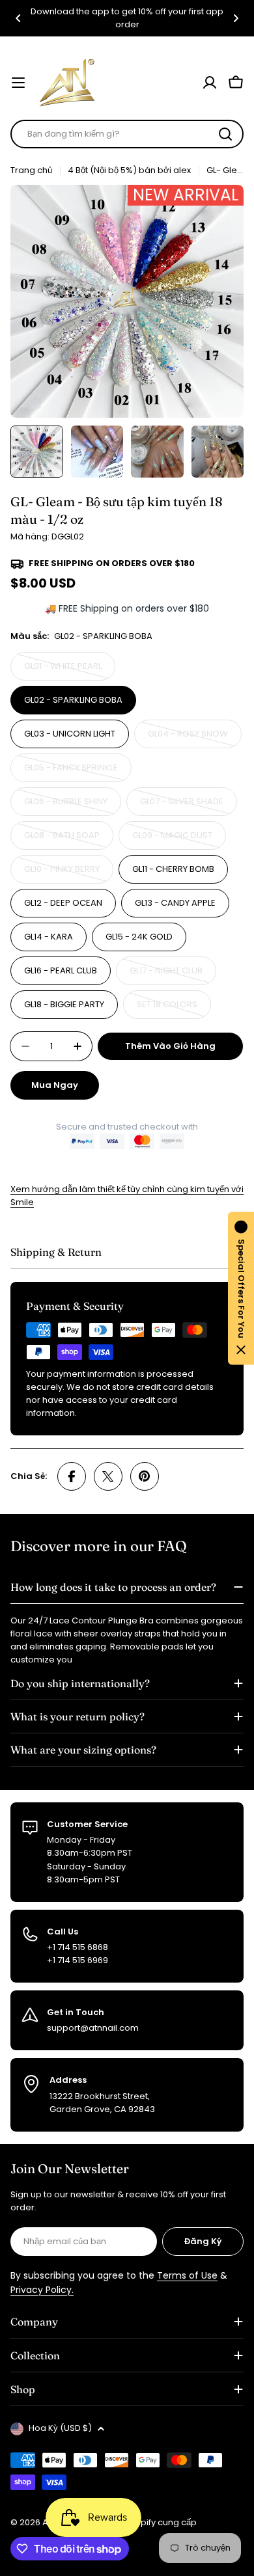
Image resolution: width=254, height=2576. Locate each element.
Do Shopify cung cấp (154, 2522)
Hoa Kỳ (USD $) (60, 2428)
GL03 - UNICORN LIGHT (70, 734)
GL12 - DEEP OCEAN (63, 903)
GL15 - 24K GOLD (139, 937)
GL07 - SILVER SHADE (182, 806)
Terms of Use (187, 2275)
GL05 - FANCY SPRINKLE (71, 772)
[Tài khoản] (210, 83)
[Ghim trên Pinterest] (145, 1476)
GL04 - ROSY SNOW (188, 738)
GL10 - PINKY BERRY (62, 873)
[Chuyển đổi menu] (18, 83)
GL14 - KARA (49, 937)
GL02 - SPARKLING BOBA (73, 700)
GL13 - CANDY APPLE (175, 903)
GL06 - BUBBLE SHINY (66, 806)
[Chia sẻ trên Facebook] (72, 1476)
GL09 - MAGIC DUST (172, 839)
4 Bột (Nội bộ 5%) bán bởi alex (129, 170)
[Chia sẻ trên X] (108, 1476)
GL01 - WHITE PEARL (63, 670)
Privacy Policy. (42, 2290)
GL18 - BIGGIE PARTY (64, 1004)
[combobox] (127, 134)
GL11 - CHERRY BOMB (173, 869)
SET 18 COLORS (167, 1009)
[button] (18, 18)
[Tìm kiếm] (225, 134)
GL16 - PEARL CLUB (61, 970)
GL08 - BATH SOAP (62, 839)
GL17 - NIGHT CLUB (166, 975)
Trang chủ (31, 170)
